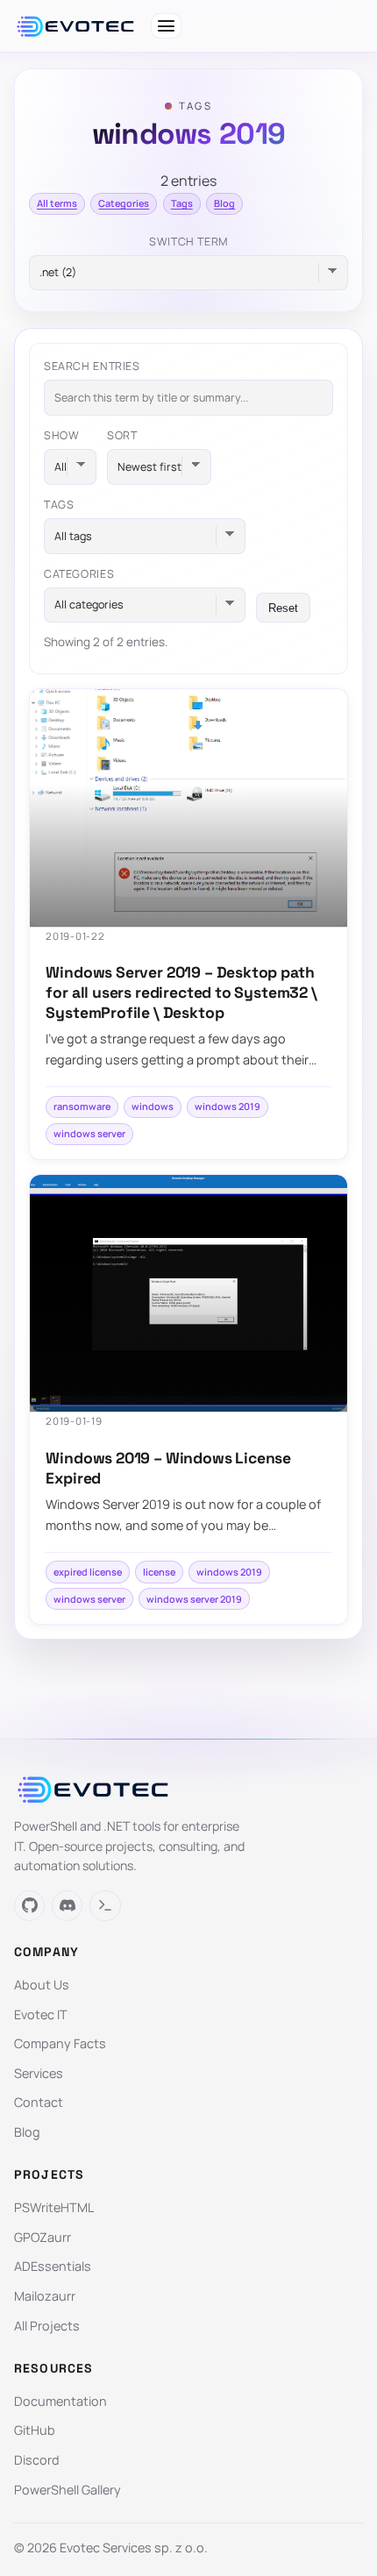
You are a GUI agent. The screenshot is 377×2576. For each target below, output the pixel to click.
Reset (283, 608)
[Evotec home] (75, 26)
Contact (39, 2102)
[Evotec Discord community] (67, 1906)
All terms (57, 203)
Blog (224, 203)
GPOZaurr (43, 2237)
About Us (42, 1985)
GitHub (35, 2430)
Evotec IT (41, 2014)
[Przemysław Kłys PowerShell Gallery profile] (105, 1906)
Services (39, 2073)
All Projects (47, 2326)
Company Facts (60, 2043)
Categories (124, 203)
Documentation (60, 2401)
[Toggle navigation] (166, 26)
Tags (182, 203)
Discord (37, 2460)
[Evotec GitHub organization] (29, 1906)
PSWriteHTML (54, 2207)
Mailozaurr (45, 2296)
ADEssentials (53, 2266)
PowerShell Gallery (68, 2490)
